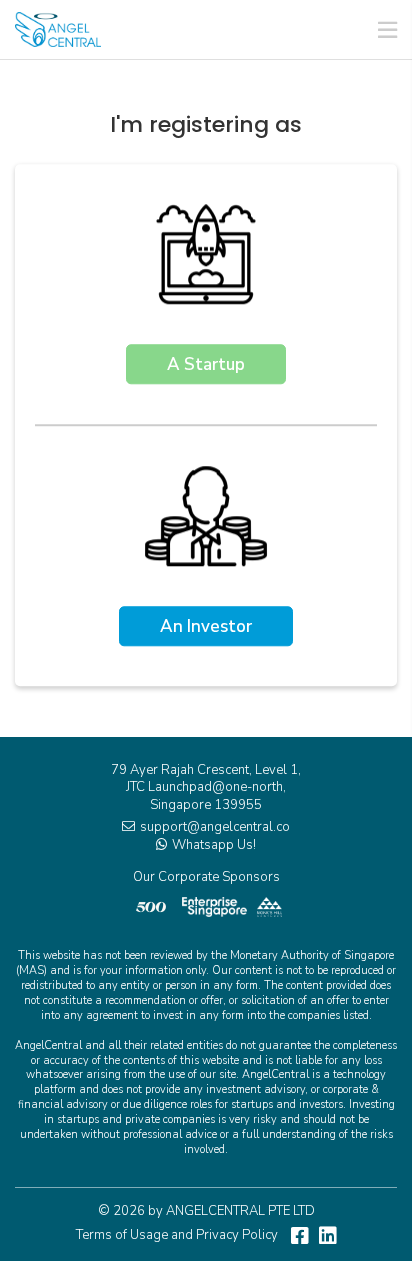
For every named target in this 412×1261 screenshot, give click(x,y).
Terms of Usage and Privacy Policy (177, 1235)
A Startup (206, 365)
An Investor (206, 627)
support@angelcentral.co (215, 827)
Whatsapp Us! (214, 845)
